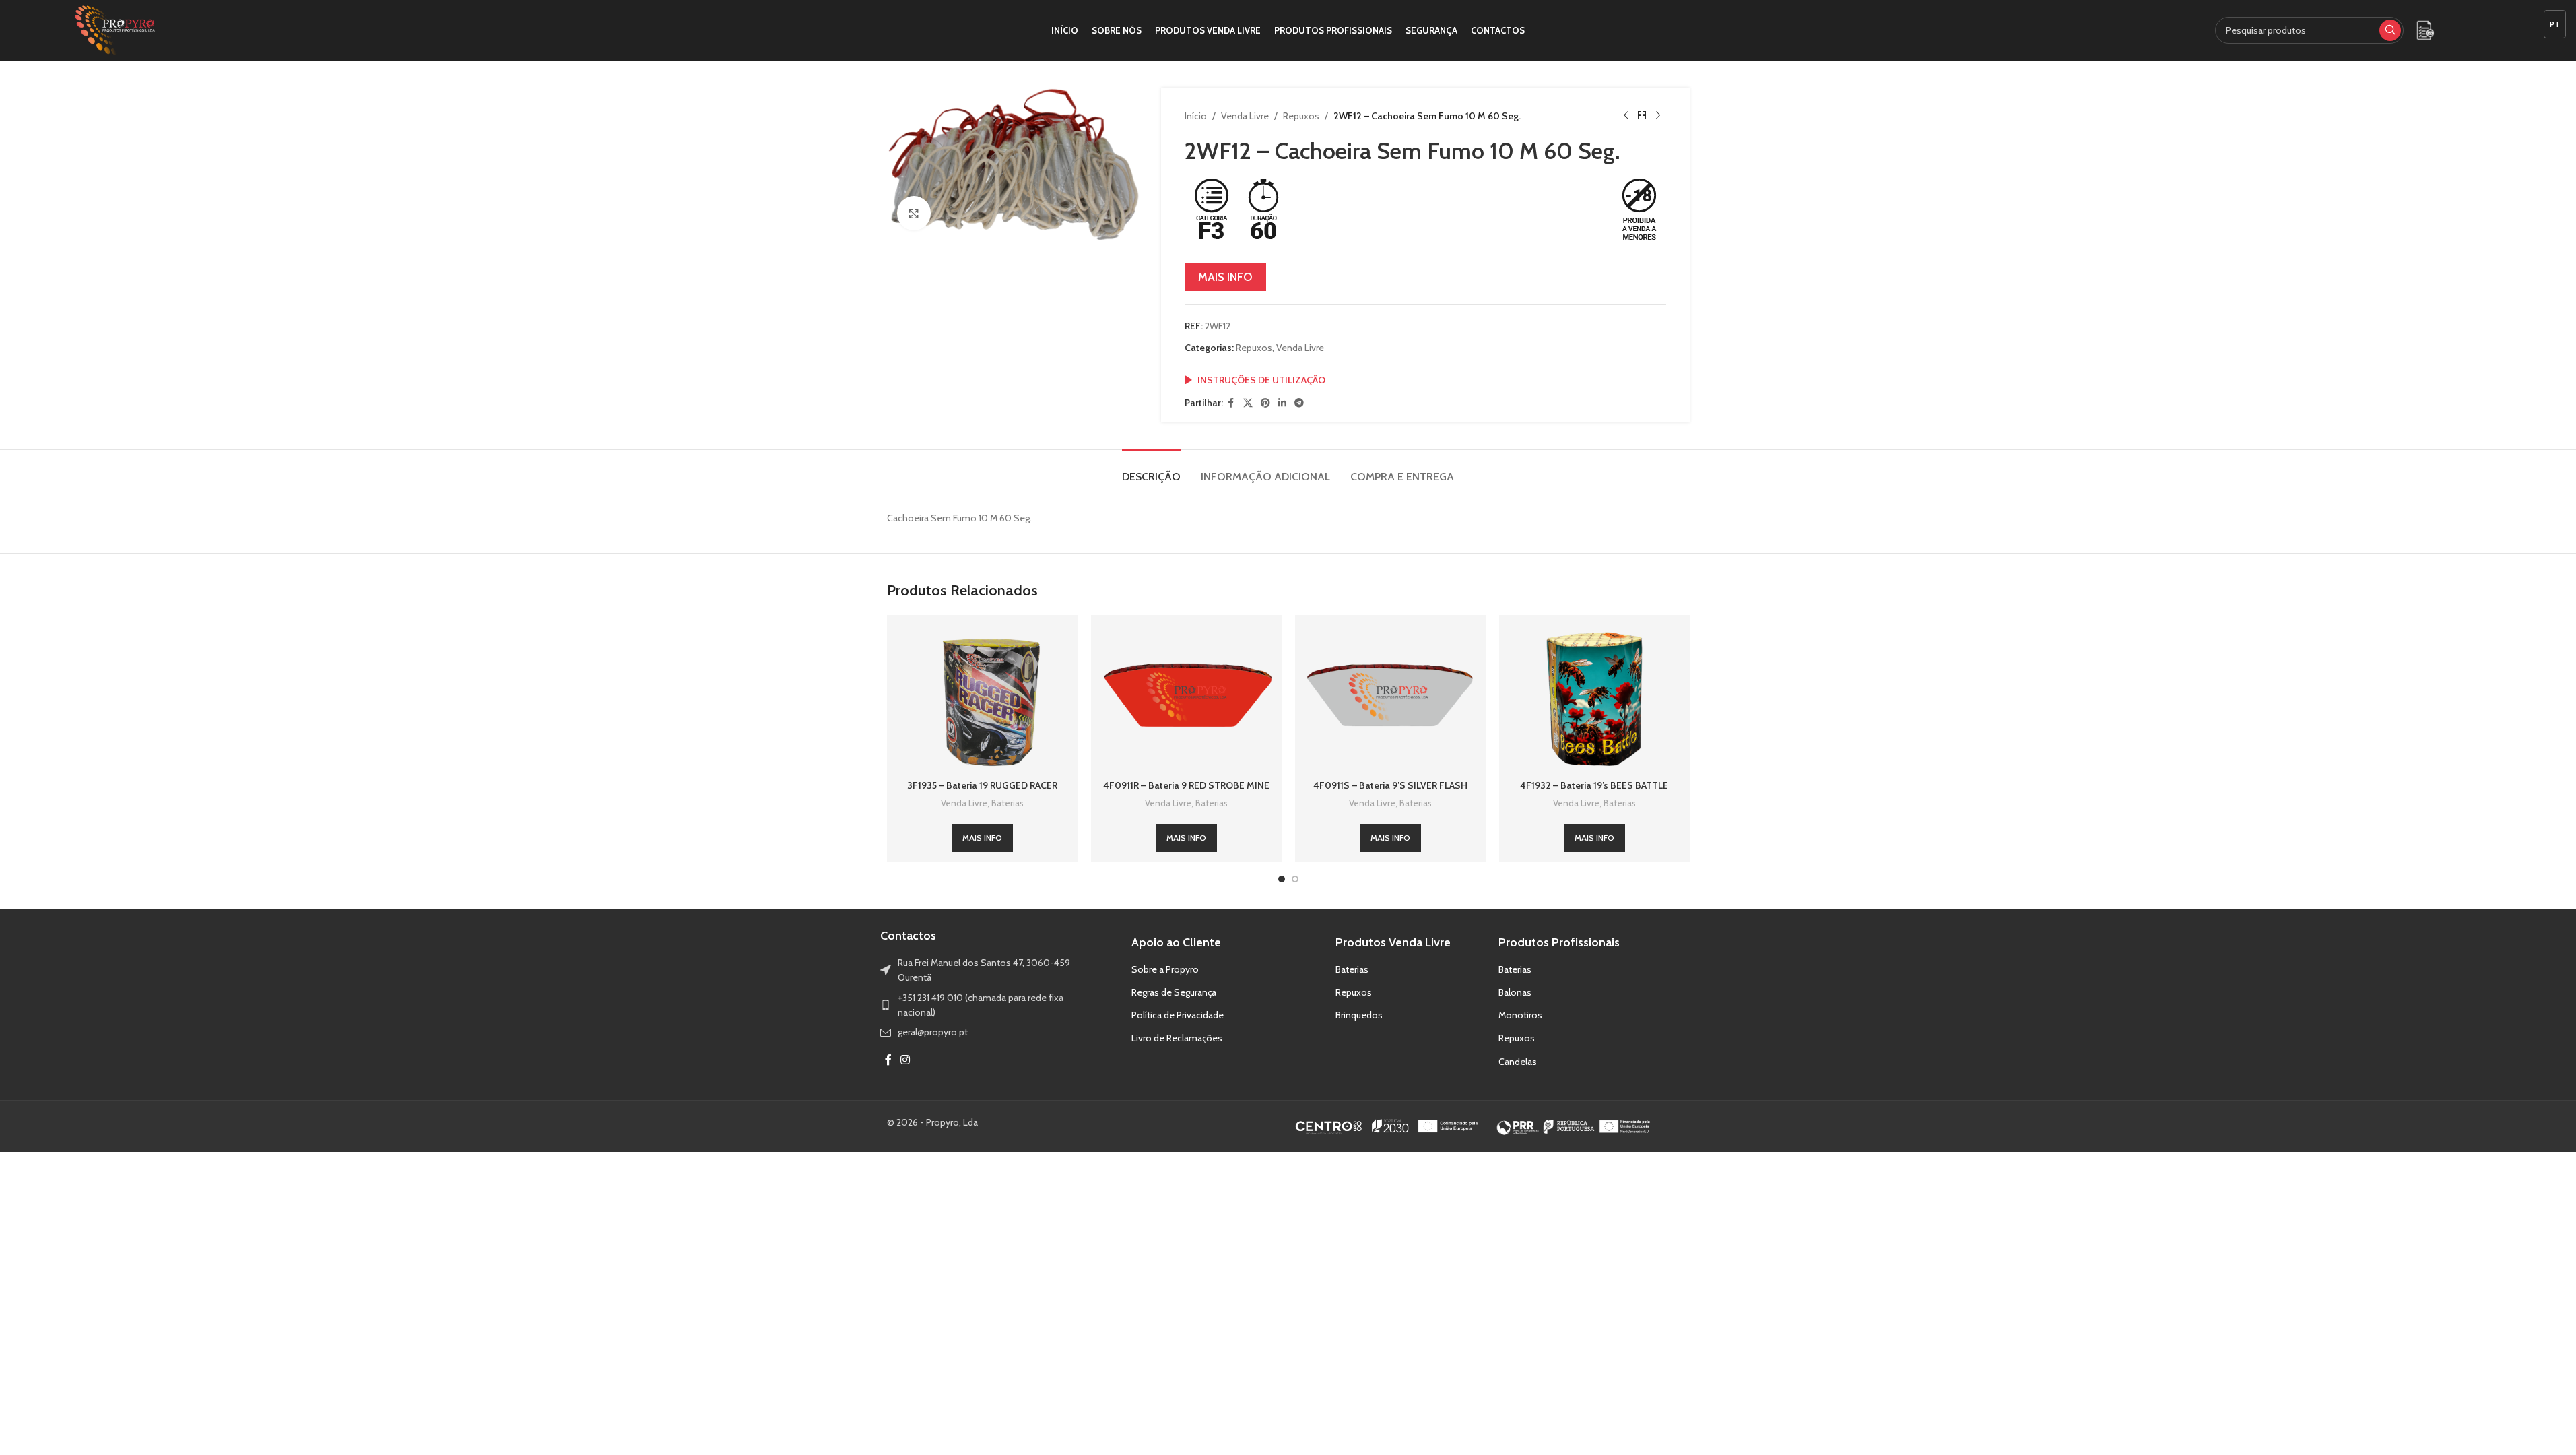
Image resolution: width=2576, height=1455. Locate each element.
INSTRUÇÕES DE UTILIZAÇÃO (1261, 380)
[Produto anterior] (1626, 116)
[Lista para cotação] (2425, 30)
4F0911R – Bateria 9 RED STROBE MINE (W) (1186, 792)
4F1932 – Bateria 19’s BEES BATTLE (1594, 785)
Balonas (1515, 992)
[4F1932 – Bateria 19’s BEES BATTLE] (1594, 699)
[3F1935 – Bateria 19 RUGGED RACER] (982, 699)
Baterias (1008, 803)
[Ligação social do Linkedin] (1282, 403)
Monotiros (1520, 1015)
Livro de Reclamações (1177, 1038)
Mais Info (1225, 277)
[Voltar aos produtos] (1642, 116)
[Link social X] (1248, 403)
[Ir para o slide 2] (1295, 879)
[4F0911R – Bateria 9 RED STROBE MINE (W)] (1186, 699)
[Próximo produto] (1658, 116)
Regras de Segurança (1174, 992)
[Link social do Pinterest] (1265, 403)
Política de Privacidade (1178, 1015)
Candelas (1518, 1062)
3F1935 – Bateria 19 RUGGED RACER (982, 785)
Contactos (908, 936)
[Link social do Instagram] (905, 1061)
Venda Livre (1245, 116)
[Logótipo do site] (115, 29)
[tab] (1151, 470)
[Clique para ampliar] (914, 213)
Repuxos (1301, 116)
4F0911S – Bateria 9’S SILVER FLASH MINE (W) (1390, 792)
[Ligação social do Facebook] (1231, 403)
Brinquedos (1359, 1015)
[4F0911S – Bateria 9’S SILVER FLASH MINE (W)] (1390, 699)
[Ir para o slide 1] (1282, 879)
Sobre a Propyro (1165, 969)
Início (1196, 116)
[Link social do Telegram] (1299, 403)
